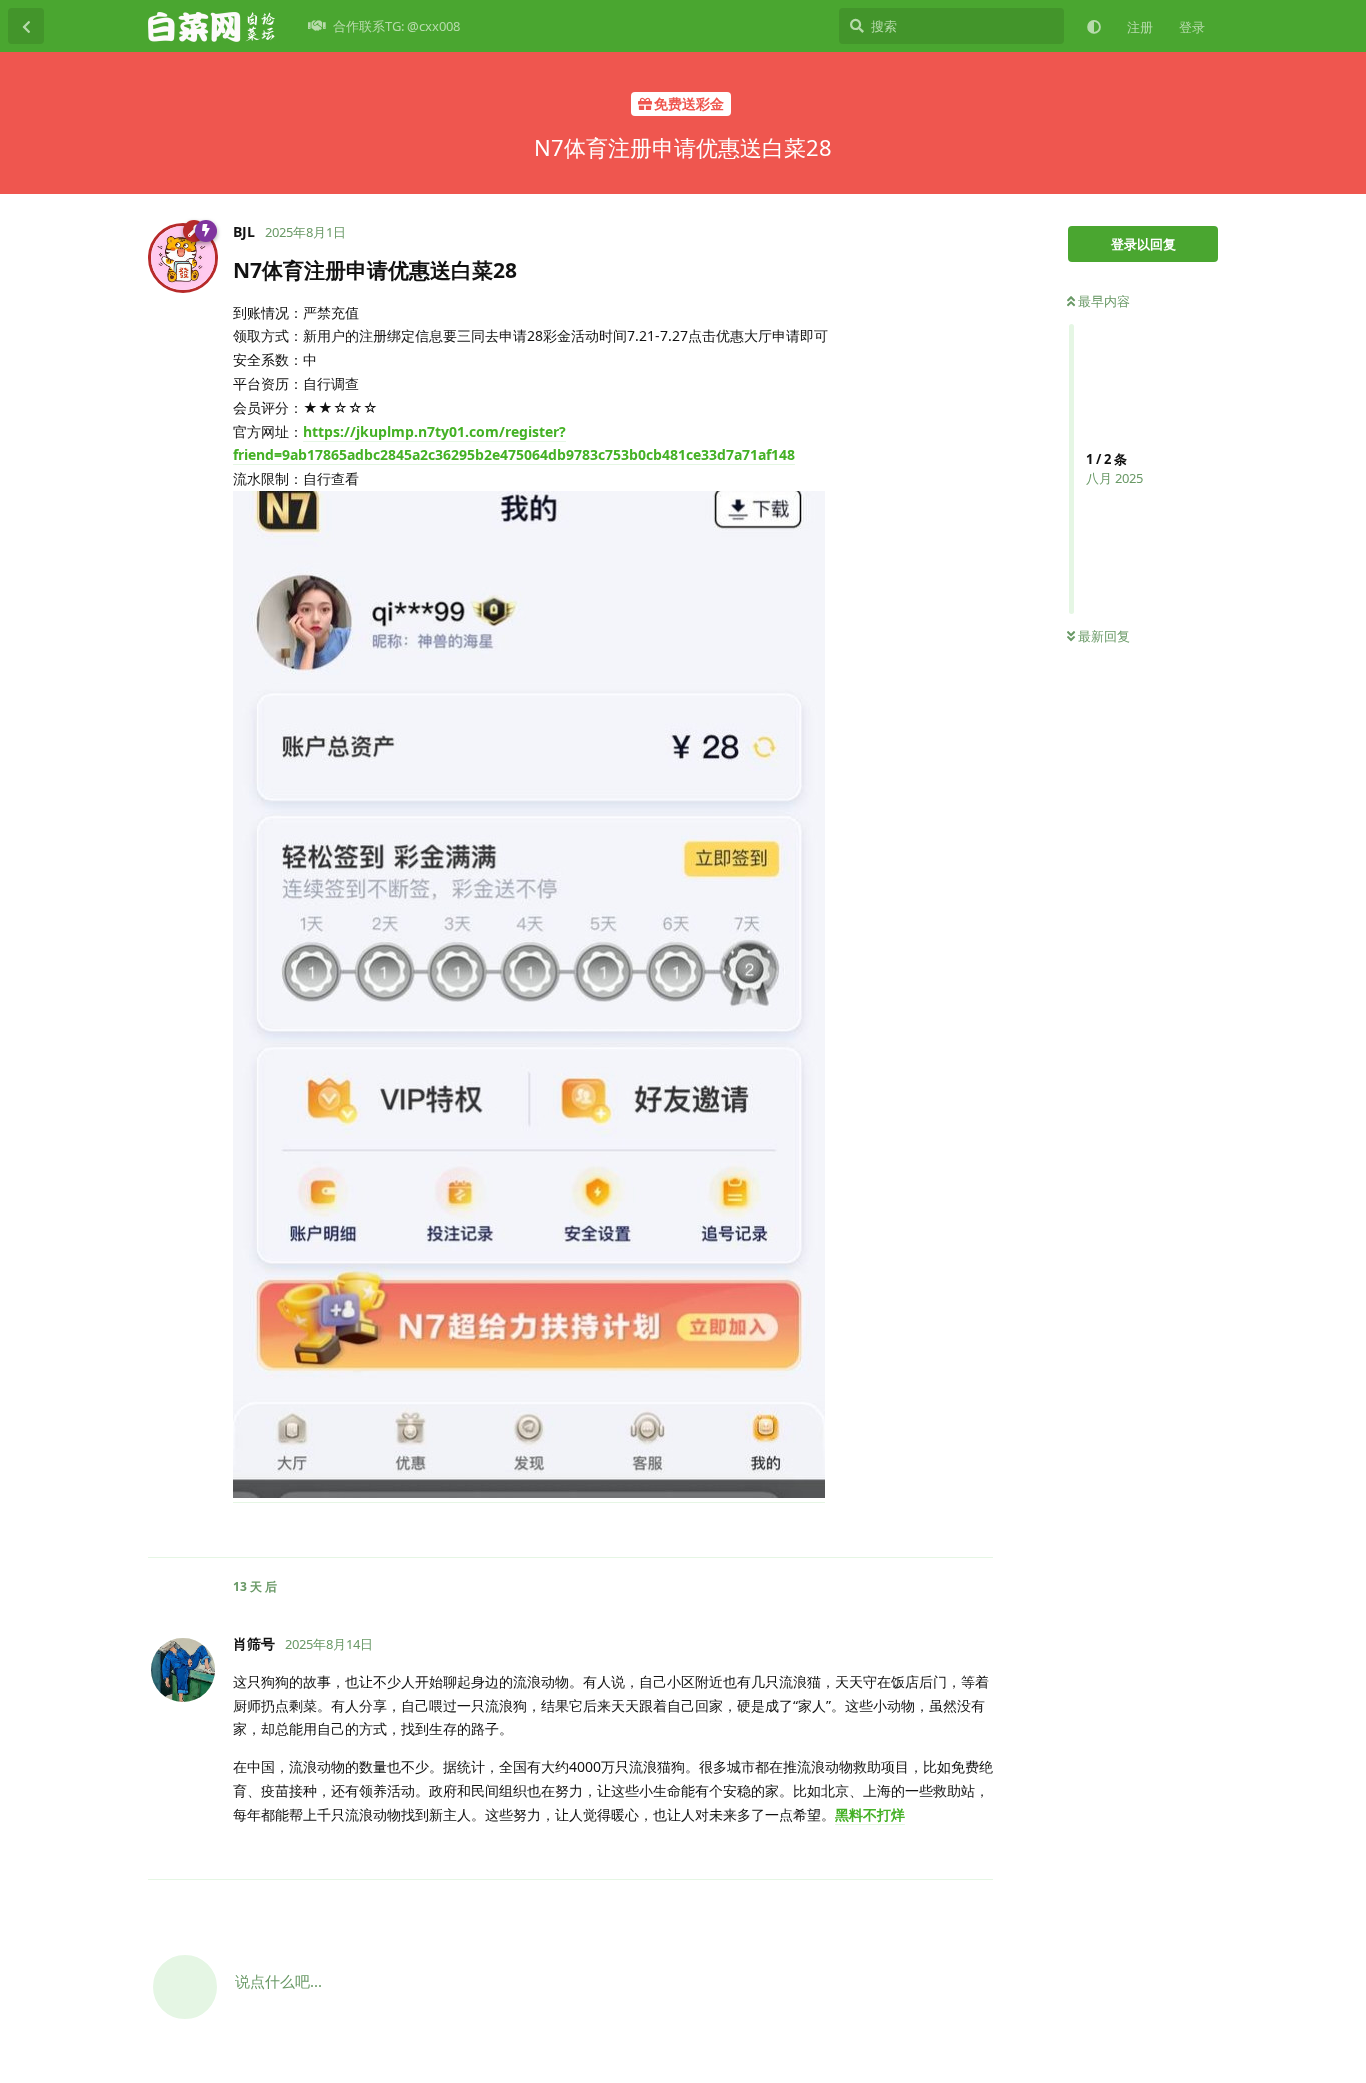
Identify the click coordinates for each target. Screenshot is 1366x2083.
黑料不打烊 (870, 1814)
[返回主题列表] (26, 26)
